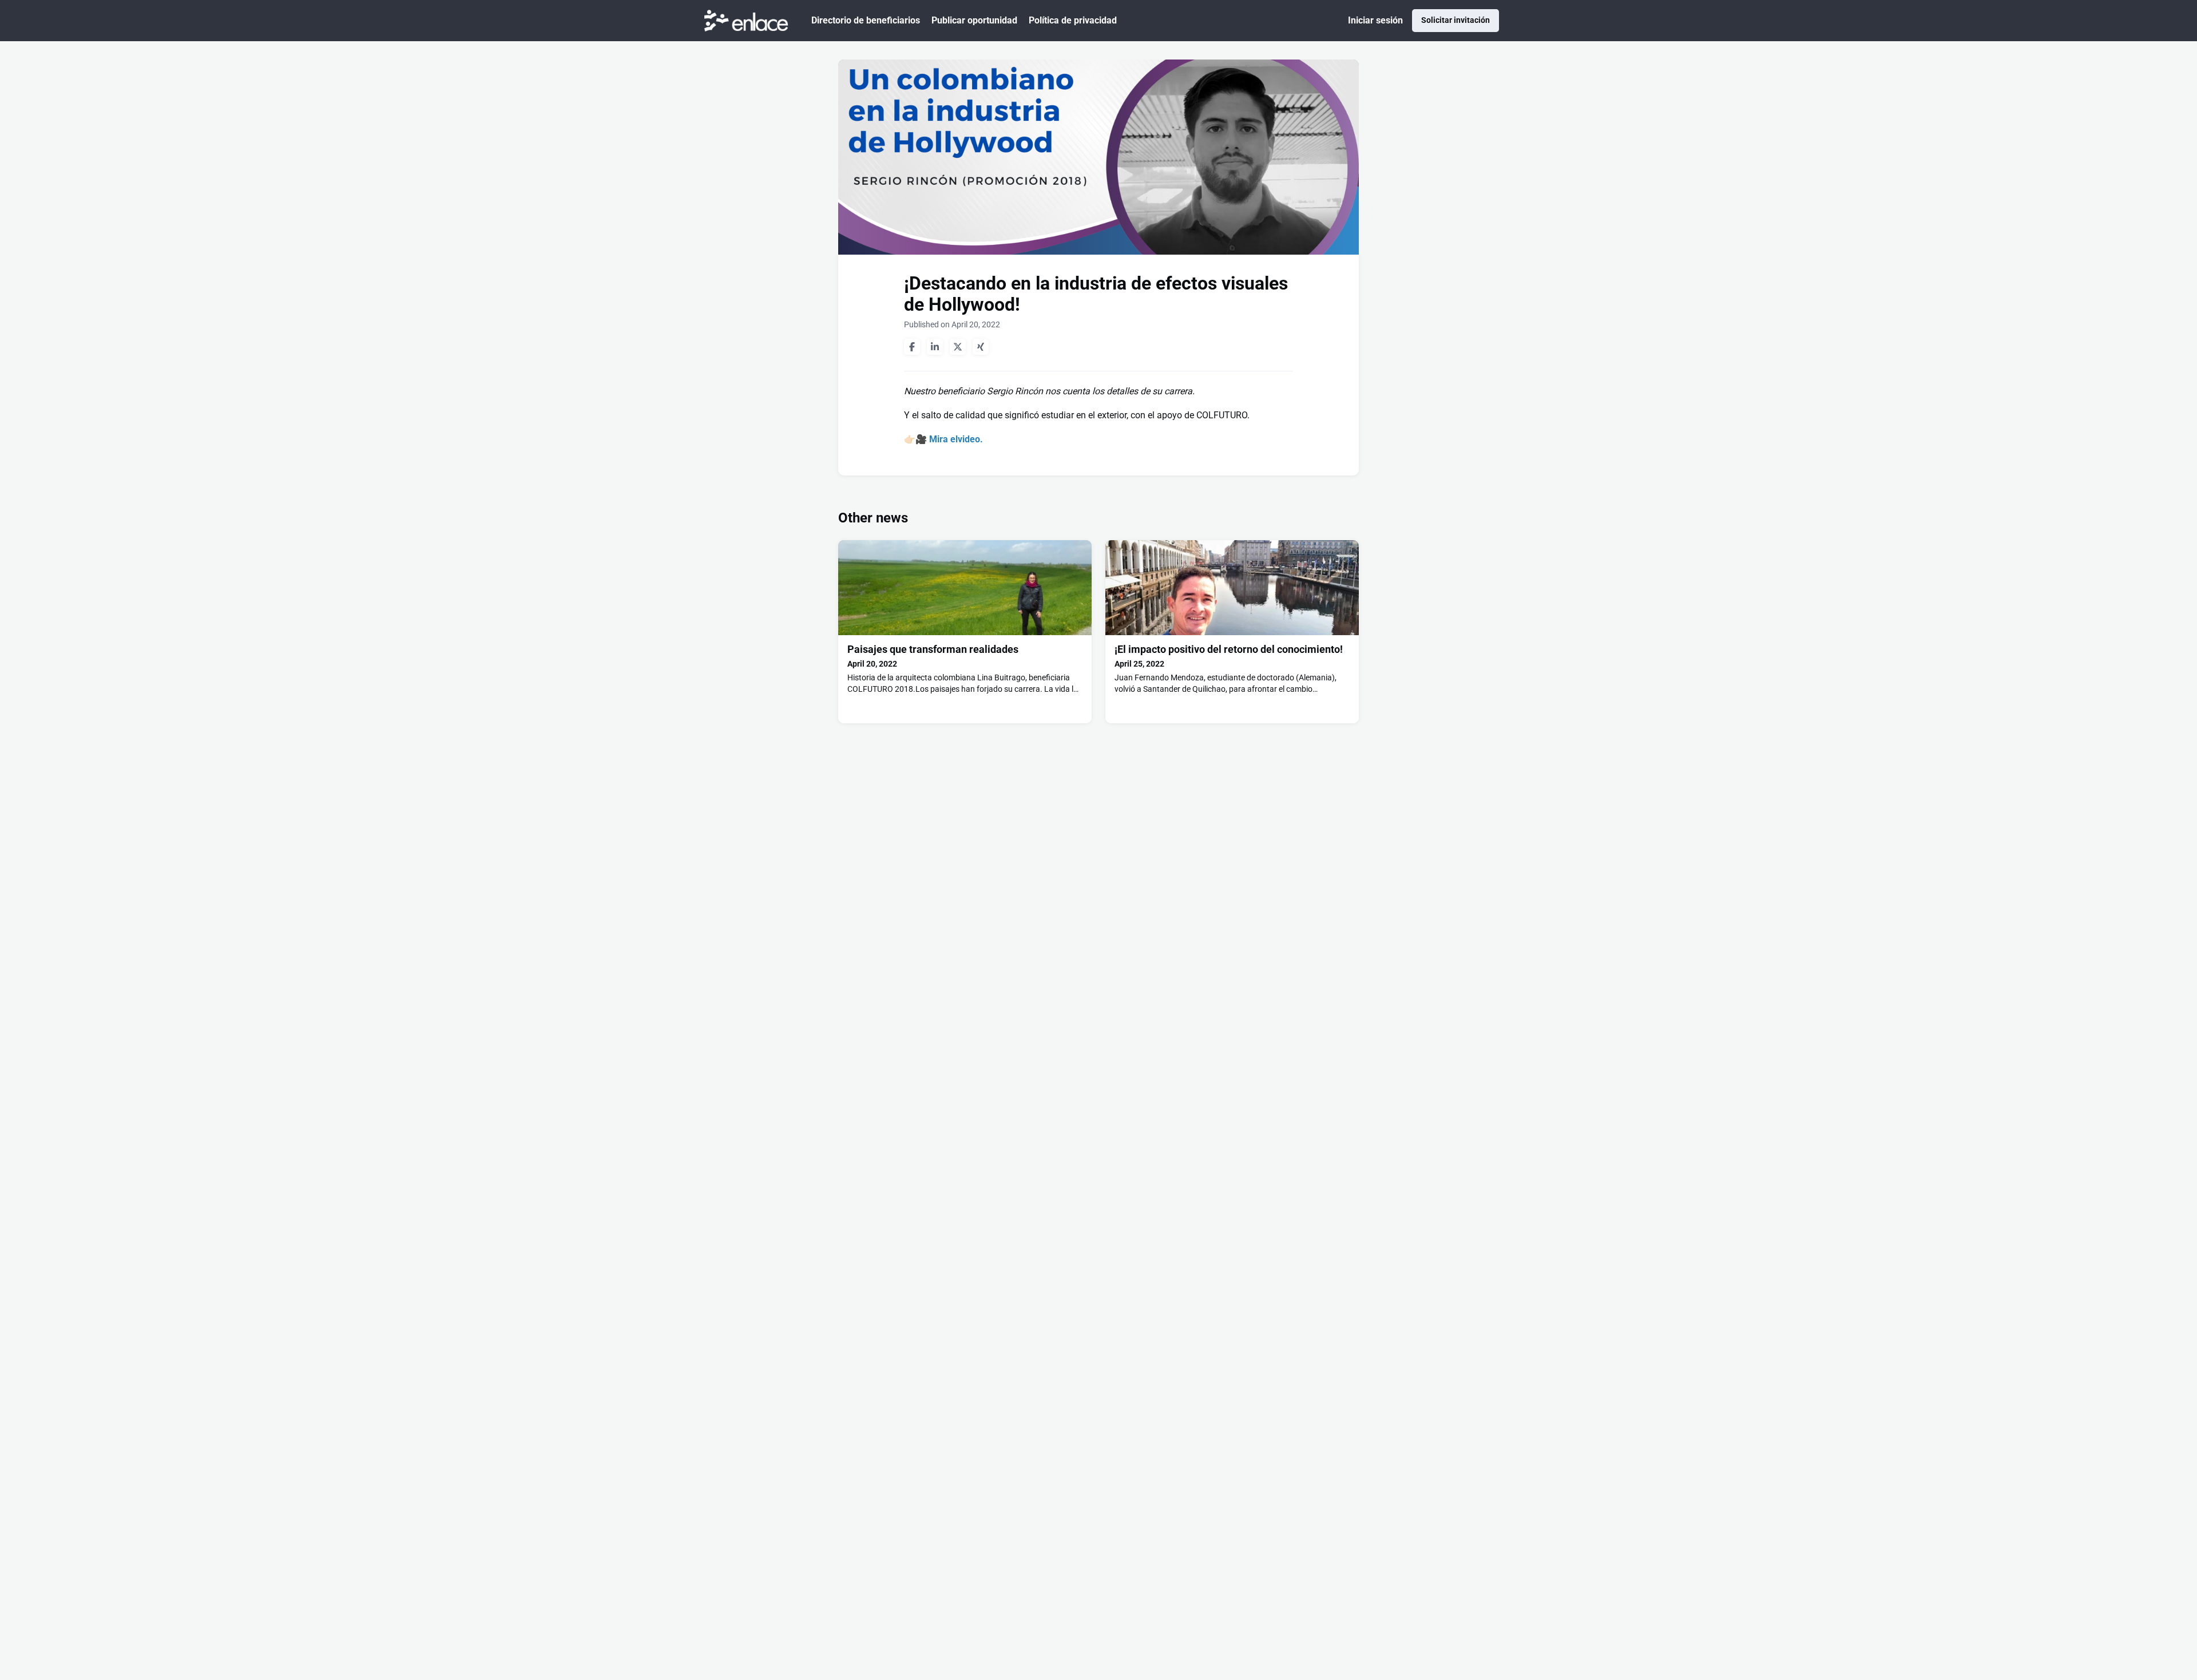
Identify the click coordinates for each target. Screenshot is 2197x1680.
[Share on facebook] (912, 347)
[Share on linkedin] (935, 347)
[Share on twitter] (958, 347)
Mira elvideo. (956, 439)
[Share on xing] (981, 347)
